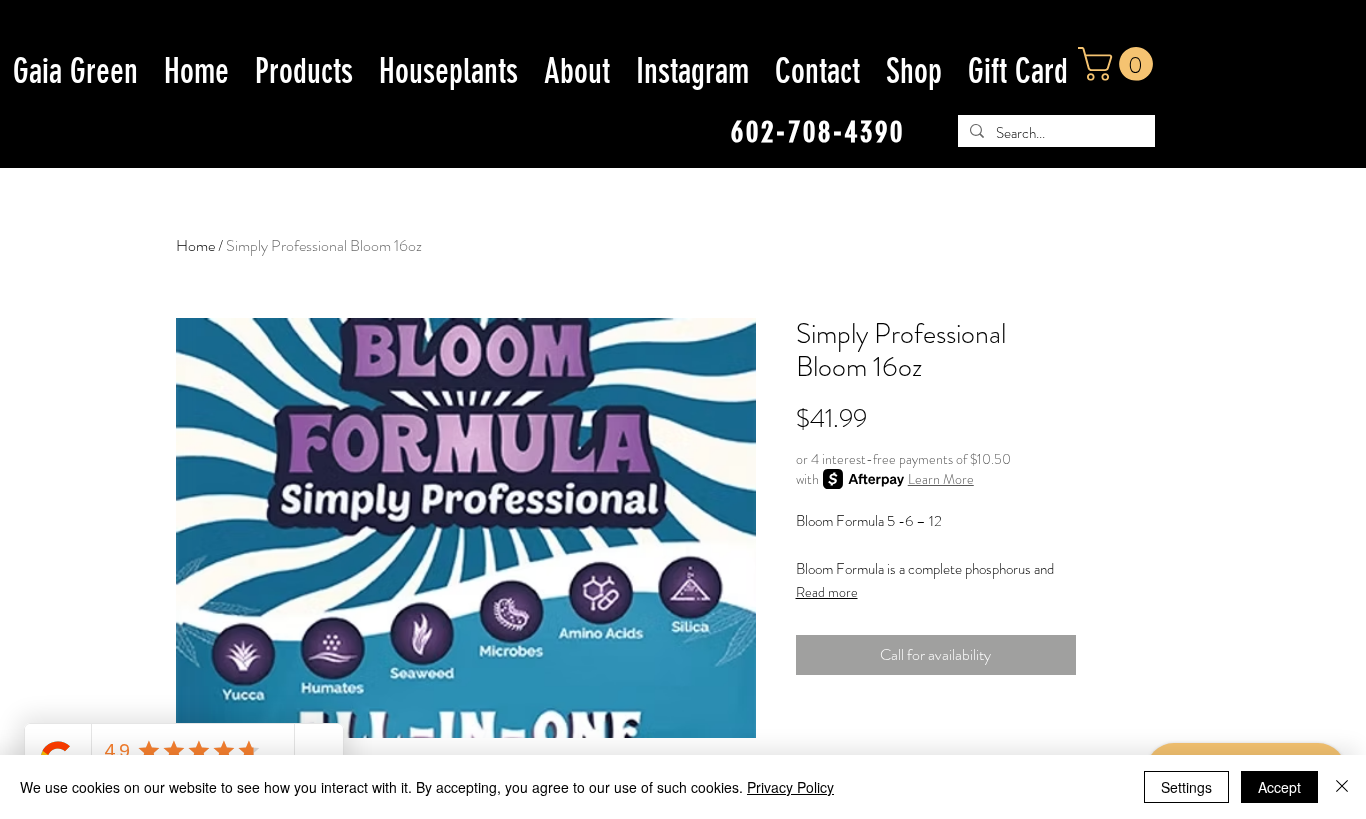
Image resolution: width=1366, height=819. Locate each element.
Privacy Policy (790, 787)
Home (195, 245)
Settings (1186, 787)
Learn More (941, 479)
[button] (1119, 64)
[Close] (1342, 787)
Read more (827, 592)
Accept (1279, 787)
